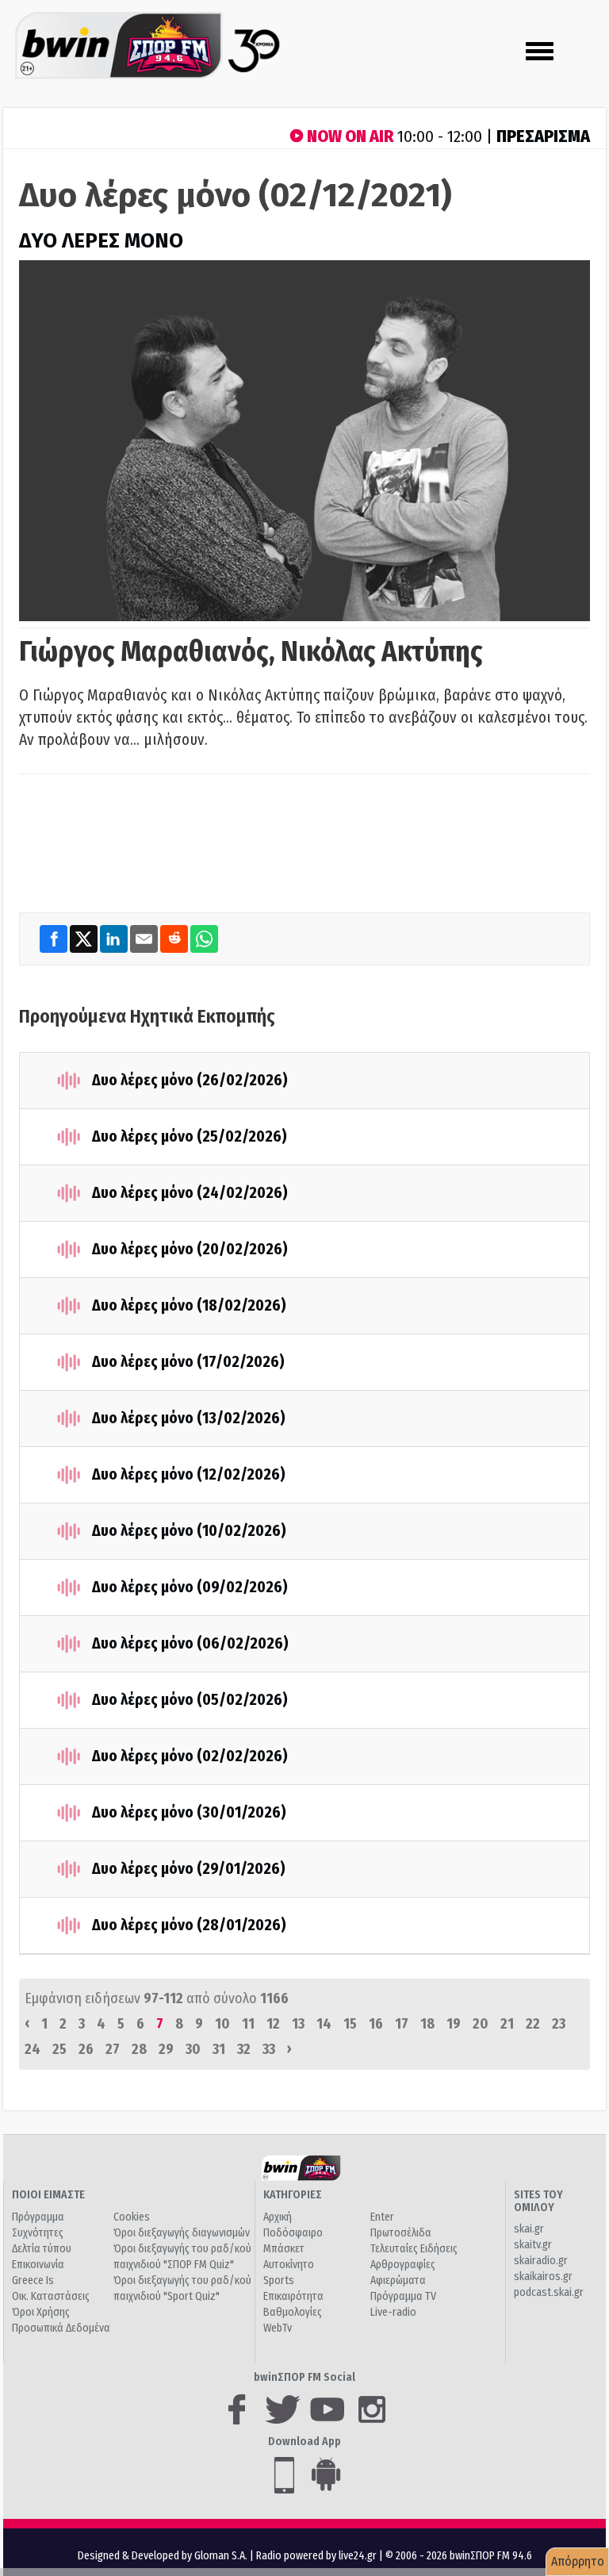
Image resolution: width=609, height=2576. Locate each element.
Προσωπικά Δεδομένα (61, 2328)
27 (113, 2049)
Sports (279, 2280)
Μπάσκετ (284, 2249)
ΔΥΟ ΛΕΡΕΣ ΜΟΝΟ (101, 241)
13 (298, 2024)
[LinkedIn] (115, 939)
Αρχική (278, 2217)
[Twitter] (85, 939)
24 (33, 2049)
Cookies (132, 2217)
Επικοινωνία (38, 2265)
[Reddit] (175, 939)
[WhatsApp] (204, 939)
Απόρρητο (578, 2561)
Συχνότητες (38, 2233)
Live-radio (393, 2312)
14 (324, 2024)
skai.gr (529, 2229)
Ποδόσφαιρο (293, 2233)
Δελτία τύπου (42, 2249)
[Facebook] (55, 939)
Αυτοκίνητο (289, 2265)
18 (427, 2024)
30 (193, 2049)
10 (222, 2024)
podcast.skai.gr (549, 2292)
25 (59, 2049)
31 (219, 2049)
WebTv (278, 2328)
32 (244, 2049)
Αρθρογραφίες (403, 2265)
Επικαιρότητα (293, 2296)
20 (481, 2024)
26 (86, 2049)
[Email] (145, 939)
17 (402, 2024)
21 (507, 2024)
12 (273, 2024)
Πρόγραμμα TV (403, 2296)
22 (533, 2024)
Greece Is (33, 2280)
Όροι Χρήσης (41, 2312)
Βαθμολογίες (293, 2312)
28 (139, 2049)
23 (559, 2024)
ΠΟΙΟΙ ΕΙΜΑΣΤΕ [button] (48, 2195)
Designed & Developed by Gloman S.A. (163, 2556)
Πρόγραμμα (38, 2217)
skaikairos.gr (543, 2277)
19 (454, 2024)
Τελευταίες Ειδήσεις (414, 2249)
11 (248, 2024)
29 (166, 2049)
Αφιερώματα (398, 2280)
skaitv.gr (533, 2245)
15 (350, 2024)
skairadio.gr (541, 2261)
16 (376, 2024)
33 (269, 2049)
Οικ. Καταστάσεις (51, 2296)
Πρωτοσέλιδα (401, 2233)
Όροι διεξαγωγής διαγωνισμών (182, 2233)
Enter (382, 2217)
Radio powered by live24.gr (318, 2556)
